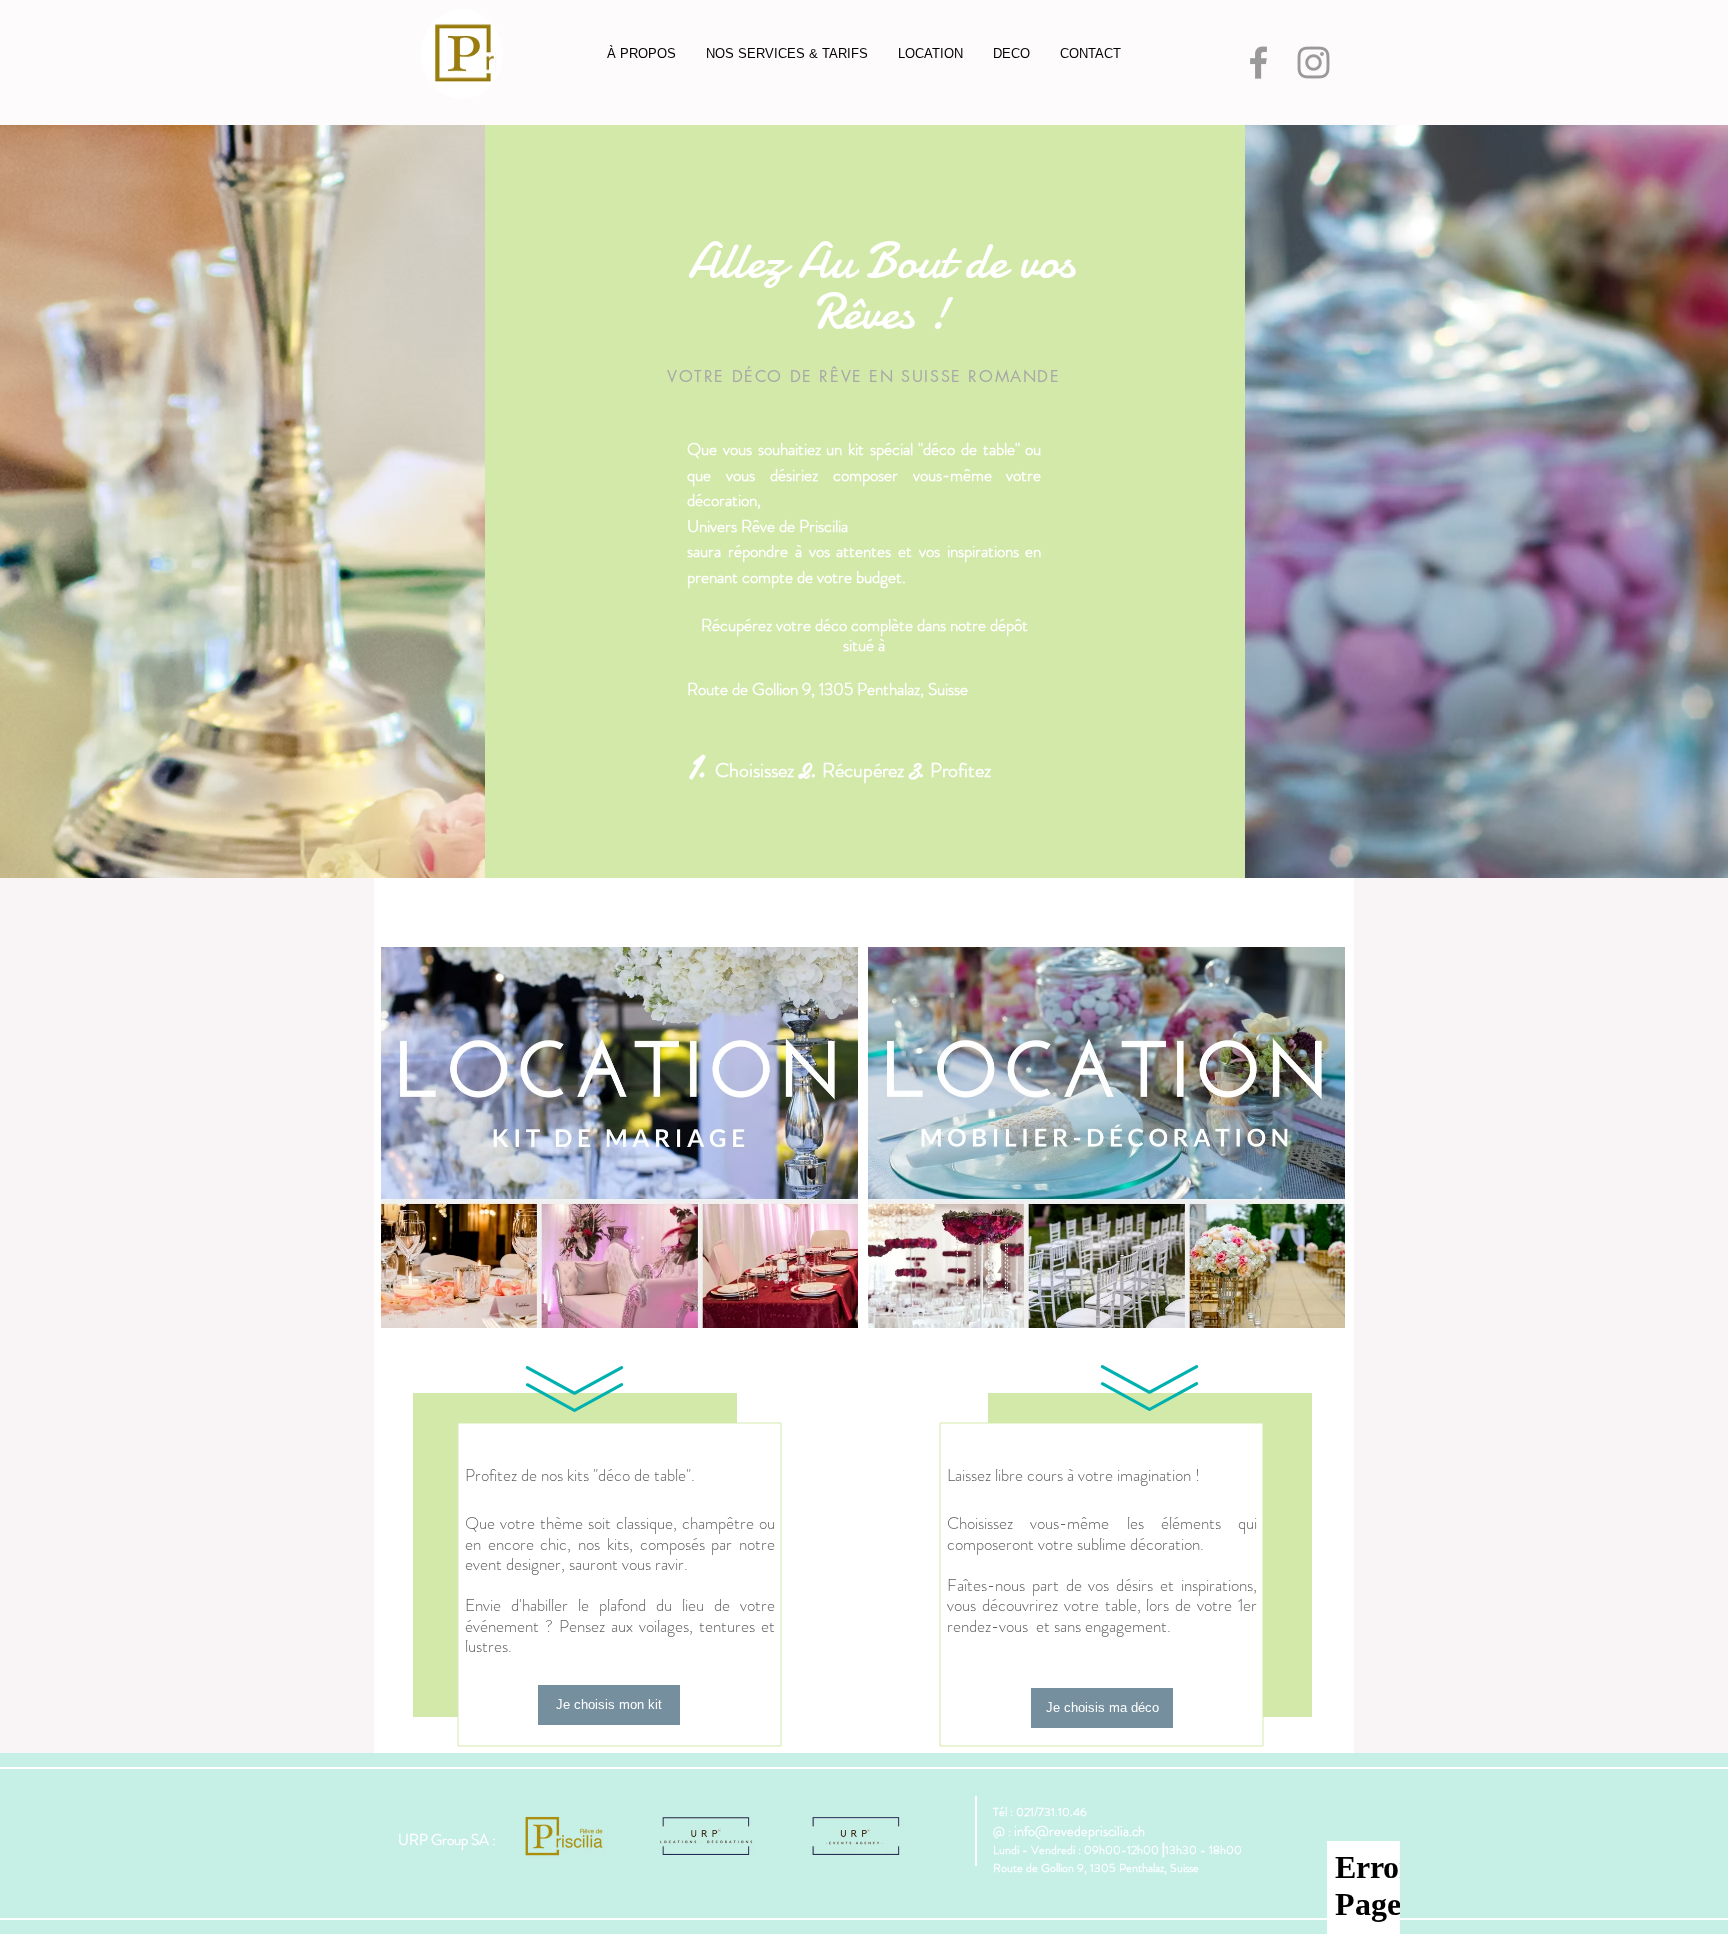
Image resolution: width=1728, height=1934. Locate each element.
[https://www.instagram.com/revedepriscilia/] (1313, 62)
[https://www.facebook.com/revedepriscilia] (1258, 62)
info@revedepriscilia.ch (1079, 1831)
